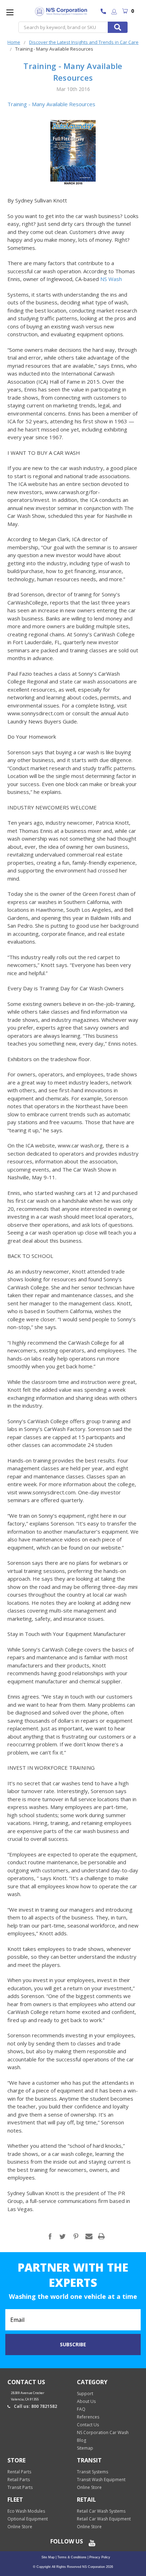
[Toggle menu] (10, 12)
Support (85, 2394)
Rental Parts (19, 2472)
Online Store (89, 2487)
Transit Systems (92, 2472)
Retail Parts (19, 2480)
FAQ (81, 2409)
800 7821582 (105, 12)
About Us (86, 2401)
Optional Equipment (28, 2519)
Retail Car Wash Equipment (104, 2519)
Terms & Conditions (71, 2557)
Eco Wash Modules (26, 2511)
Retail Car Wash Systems (101, 2511)
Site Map (48, 2557)
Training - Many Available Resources (51, 104)
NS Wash (110, 279)
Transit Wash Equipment (101, 2480)
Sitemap (85, 2448)
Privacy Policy (99, 2557)
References (88, 2417)
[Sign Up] (114, 12)
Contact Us (88, 2425)
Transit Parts (20, 2487)
